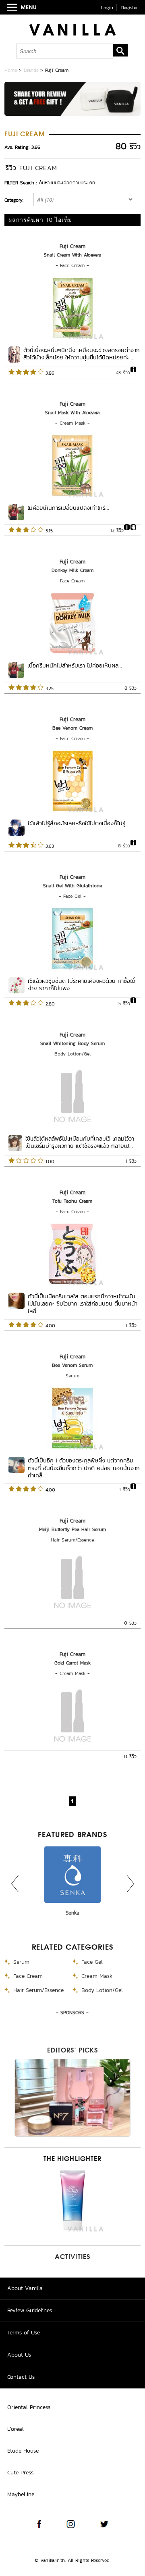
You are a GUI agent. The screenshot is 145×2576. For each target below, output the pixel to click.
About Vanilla (25, 2288)
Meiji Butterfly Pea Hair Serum (72, 1529)
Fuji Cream (72, 246)
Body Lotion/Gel (72, 1054)
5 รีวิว (124, 1003)
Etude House (23, 2451)
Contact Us (21, 2377)
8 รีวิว (130, 688)
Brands (31, 70)
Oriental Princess (29, 2407)
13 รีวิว (117, 530)
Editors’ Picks (72, 2051)
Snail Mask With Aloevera (72, 413)
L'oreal (16, 2429)
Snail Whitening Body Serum (72, 1043)
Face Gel (72, 896)
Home (11, 70)
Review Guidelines (30, 2310)
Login (107, 8)
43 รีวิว (123, 373)
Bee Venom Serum (72, 1365)
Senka (72, 1913)
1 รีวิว (131, 1161)
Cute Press (20, 2473)
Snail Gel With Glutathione (72, 886)
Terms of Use (24, 2333)
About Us (19, 2355)
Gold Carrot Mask (72, 1663)
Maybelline (21, 2494)
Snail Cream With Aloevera (72, 255)
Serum (72, 1376)
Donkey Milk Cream (72, 570)
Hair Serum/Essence (72, 1540)
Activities (72, 2257)
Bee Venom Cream (72, 728)
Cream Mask (72, 423)
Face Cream (72, 265)
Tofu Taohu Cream (72, 1201)
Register (129, 8)
